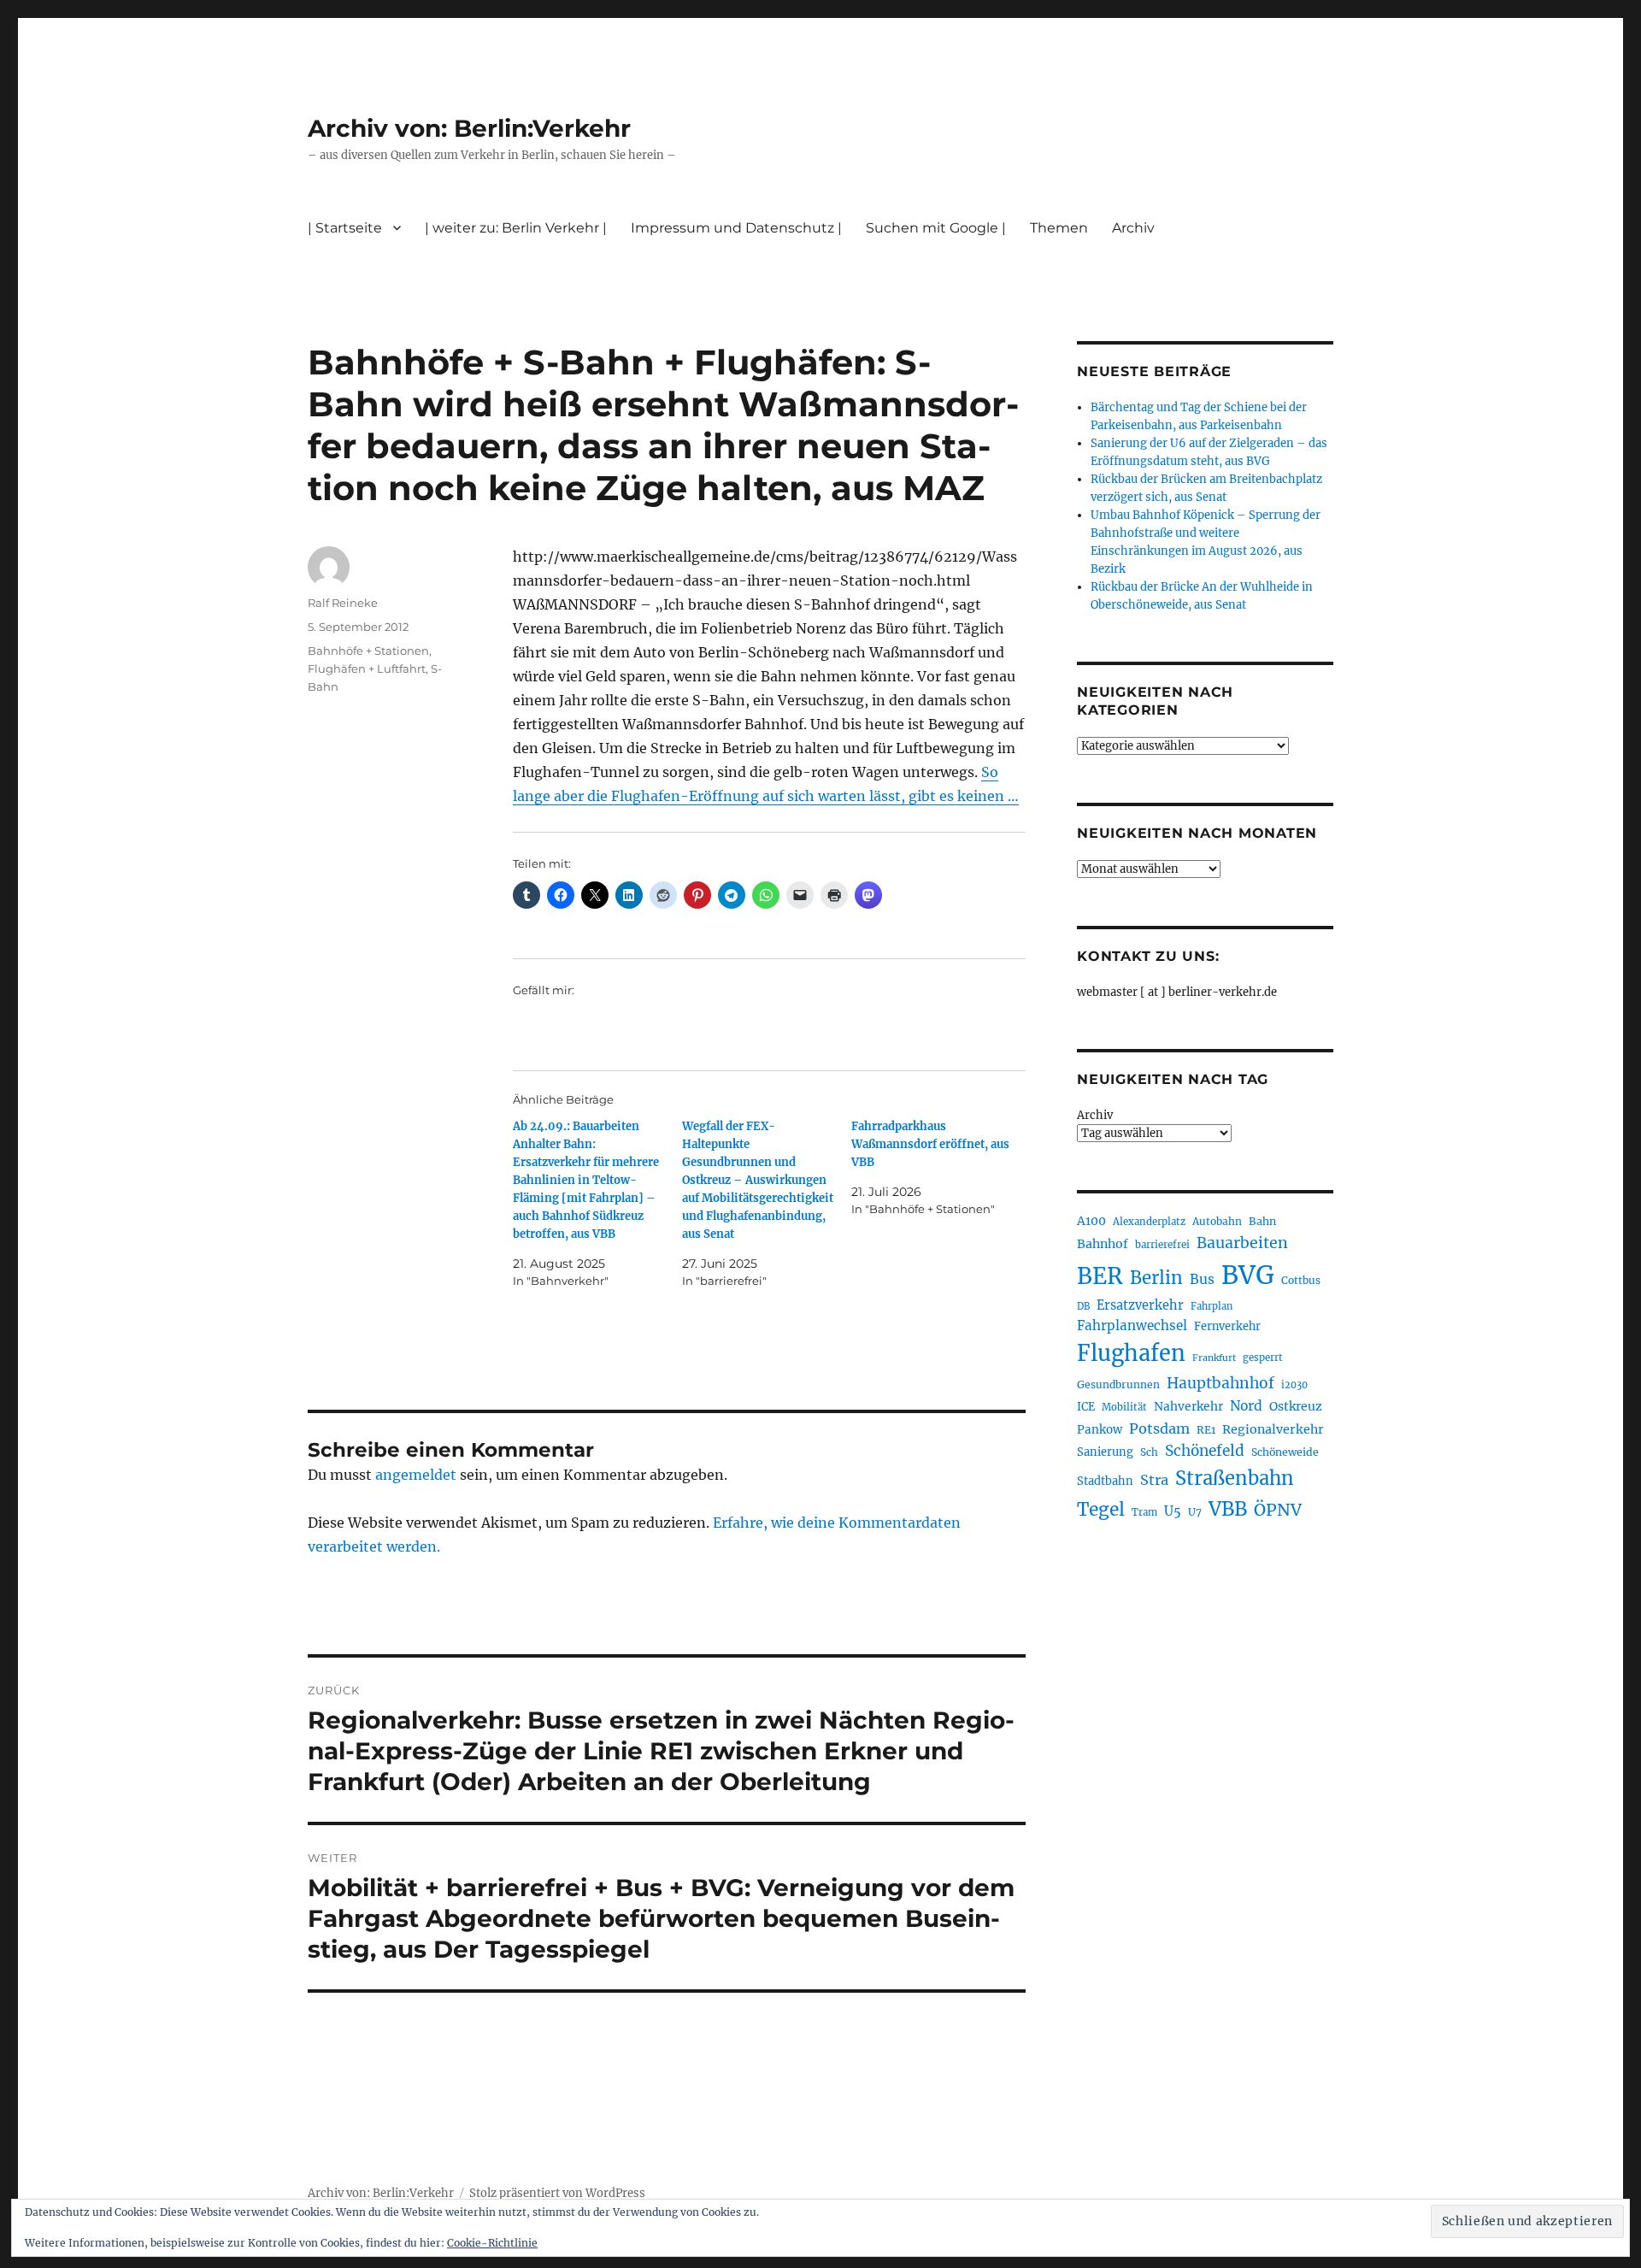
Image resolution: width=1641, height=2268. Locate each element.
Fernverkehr (1227, 1326)
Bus (1202, 1279)
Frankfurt (1214, 1358)
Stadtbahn (1105, 1481)
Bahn (1262, 1221)
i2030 (1294, 1385)
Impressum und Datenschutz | (736, 228)
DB (1083, 1306)
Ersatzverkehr (1140, 1305)
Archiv (1095, 1115)
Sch (1149, 1452)
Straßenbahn (1235, 1478)
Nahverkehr (1188, 1406)
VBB (1228, 1509)
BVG (1248, 1275)
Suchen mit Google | (936, 228)
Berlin (1156, 1278)
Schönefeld (1205, 1451)
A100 (1091, 1221)
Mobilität (1124, 1407)
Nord (1246, 1406)
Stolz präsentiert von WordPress (557, 2193)
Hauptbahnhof (1220, 1383)
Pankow (1100, 1430)
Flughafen (1131, 1353)
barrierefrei (1162, 1245)
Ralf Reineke (343, 603)
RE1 (1206, 1430)
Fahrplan (1212, 1306)
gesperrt (1263, 1358)
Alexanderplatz (1149, 1222)
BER (1100, 1276)
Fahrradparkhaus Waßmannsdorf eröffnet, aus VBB (930, 1144)
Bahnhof (1103, 1244)
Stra (1154, 1480)
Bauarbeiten (1242, 1243)
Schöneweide (1285, 1452)
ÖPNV (1278, 1510)
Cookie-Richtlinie (492, 2243)
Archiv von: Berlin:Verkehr (469, 128)
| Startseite (345, 228)
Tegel (1101, 1510)
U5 (1173, 1511)
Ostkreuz (1296, 1406)
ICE (1086, 1407)
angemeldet (416, 1475)
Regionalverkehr (1273, 1429)
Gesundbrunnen (1118, 1384)
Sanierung (1105, 1452)
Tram (1144, 1512)
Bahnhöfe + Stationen (368, 651)
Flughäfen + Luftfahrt (367, 669)
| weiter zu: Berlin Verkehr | (516, 228)
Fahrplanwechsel (1132, 1325)
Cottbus (1301, 1280)
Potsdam (1159, 1429)
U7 (1195, 1512)
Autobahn (1217, 1221)
